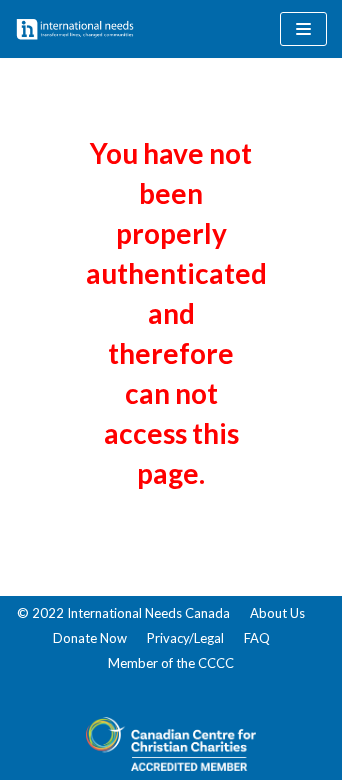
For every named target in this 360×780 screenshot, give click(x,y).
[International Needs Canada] (75, 29)
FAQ (257, 638)
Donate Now (90, 638)
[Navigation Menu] (303, 29)
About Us (277, 613)
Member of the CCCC (171, 663)
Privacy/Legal (185, 638)
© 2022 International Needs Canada (123, 613)
